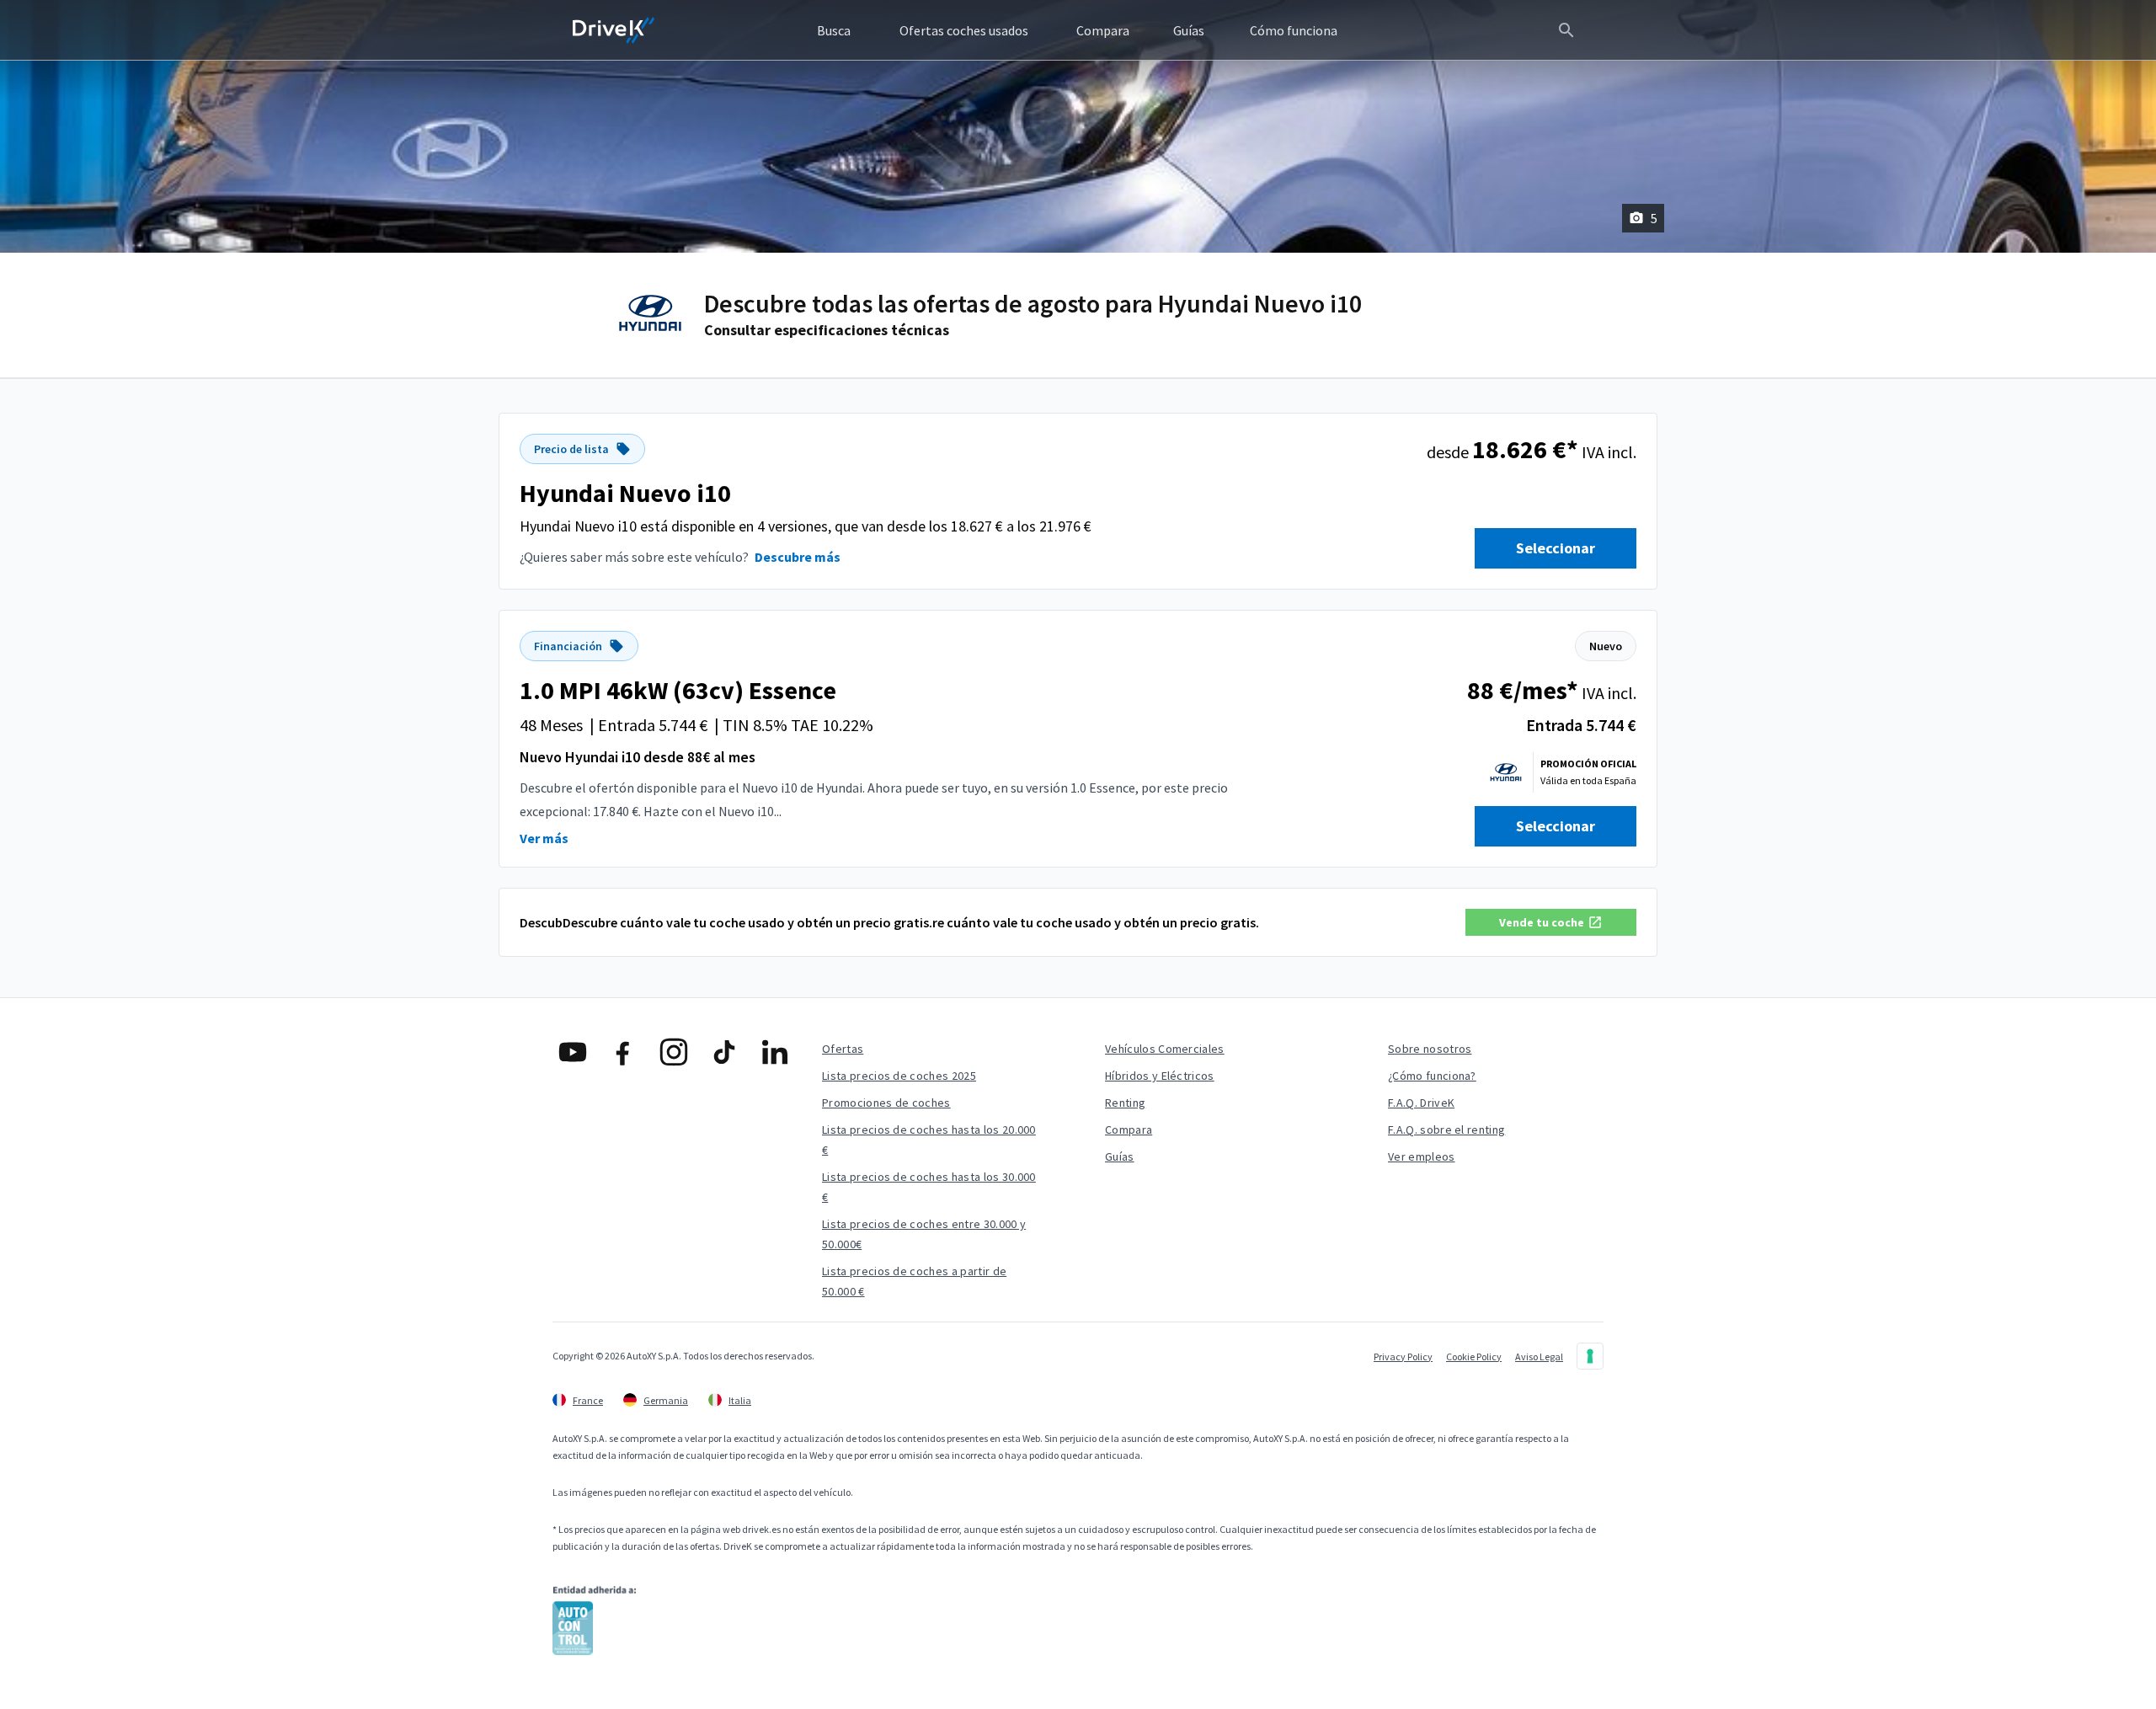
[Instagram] (674, 1052)
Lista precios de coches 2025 (899, 1076)
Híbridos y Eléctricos (1160, 1076)
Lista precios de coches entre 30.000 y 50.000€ (924, 1234)
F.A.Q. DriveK (1421, 1103)
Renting (1125, 1103)
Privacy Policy (1403, 1357)
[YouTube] (573, 1052)
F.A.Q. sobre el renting (1446, 1130)
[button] (1551, 922)
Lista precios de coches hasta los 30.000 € (929, 1187)
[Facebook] (623, 1052)
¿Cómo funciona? (1432, 1076)
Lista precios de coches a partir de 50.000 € (914, 1281)
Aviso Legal (1539, 1357)
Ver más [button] (544, 838)
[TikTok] (724, 1052)
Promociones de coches (886, 1103)
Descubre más (798, 557)
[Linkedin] (775, 1052)
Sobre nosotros (1430, 1049)
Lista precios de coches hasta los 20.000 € (929, 1140)
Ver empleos (1422, 1156)
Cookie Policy (1474, 1357)
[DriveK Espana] (614, 30)
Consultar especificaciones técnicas (827, 330)
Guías (1120, 1156)
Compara (1129, 1130)
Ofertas (843, 1049)
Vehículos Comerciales (1165, 1049)
